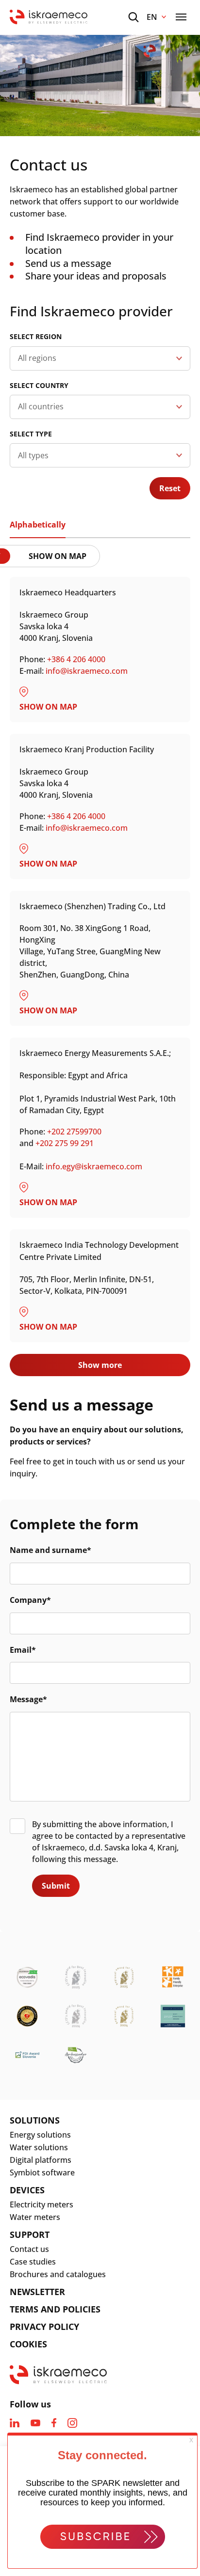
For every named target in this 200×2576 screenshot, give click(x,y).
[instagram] (72, 2423)
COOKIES (28, 2344)
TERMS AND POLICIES (55, 2309)
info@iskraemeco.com (87, 671)
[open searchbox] (133, 17)
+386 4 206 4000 (77, 659)
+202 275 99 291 (65, 1143)
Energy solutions (40, 2135)
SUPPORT (30, 2235)
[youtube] (35, 2423)
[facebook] (54, 2423)
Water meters (35, 2217)
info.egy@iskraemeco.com (94, 1166)
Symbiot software (42, 2173)
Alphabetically (38, 525)
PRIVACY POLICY (44, 2327)
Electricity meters (42, 2204)
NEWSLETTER (37, 2292)
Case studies (33, 2262)
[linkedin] (15, 2423)
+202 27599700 (74, 1132)
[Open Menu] (181, 17)
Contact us (29, 2249)
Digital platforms (41, 2160)
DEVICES (27, 2190)
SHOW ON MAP (58, 556)
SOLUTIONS (35, 2120)
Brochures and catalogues (58, 2274)
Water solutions (39, 2147)
